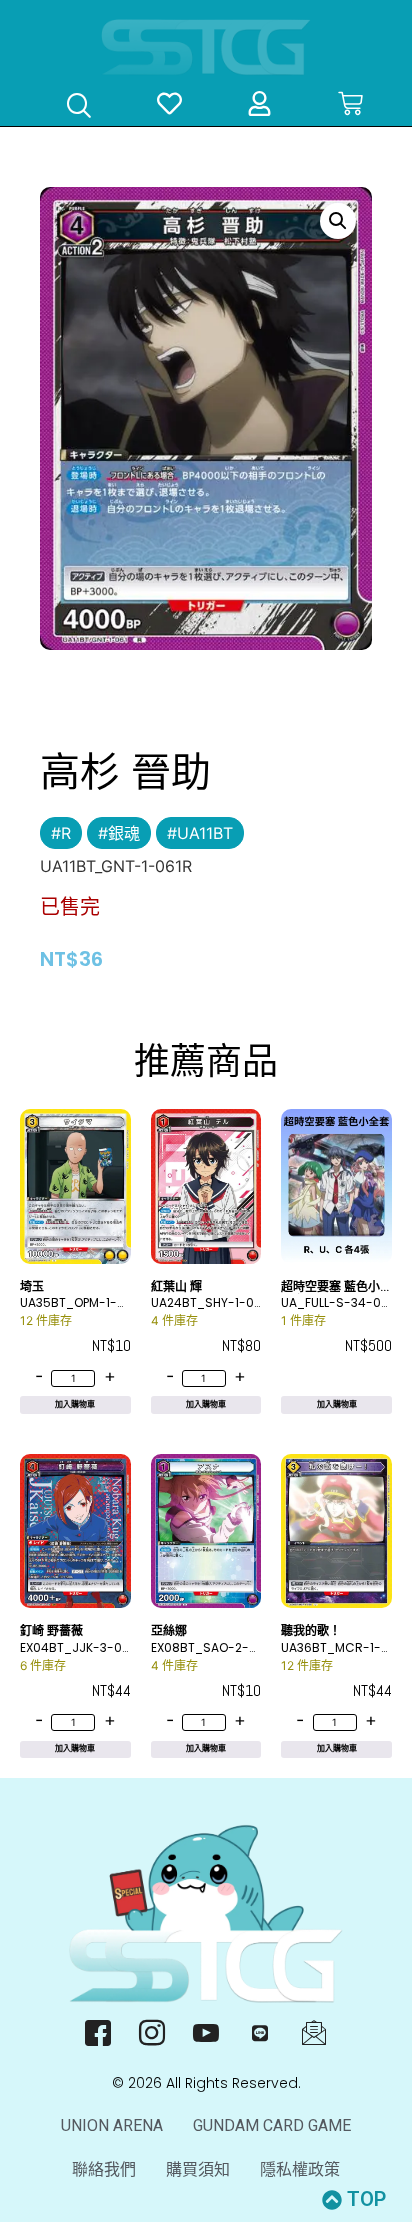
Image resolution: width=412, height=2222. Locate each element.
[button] (338, 221)
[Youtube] (206, 2033)
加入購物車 (75, 1404)
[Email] (314, 2033)
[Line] (260, 2033)
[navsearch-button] (78, 107)
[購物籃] (350, 103)
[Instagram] (152, 2033)
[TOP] (332, 2200)
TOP (366, 2199)
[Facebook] (98, 2033)
